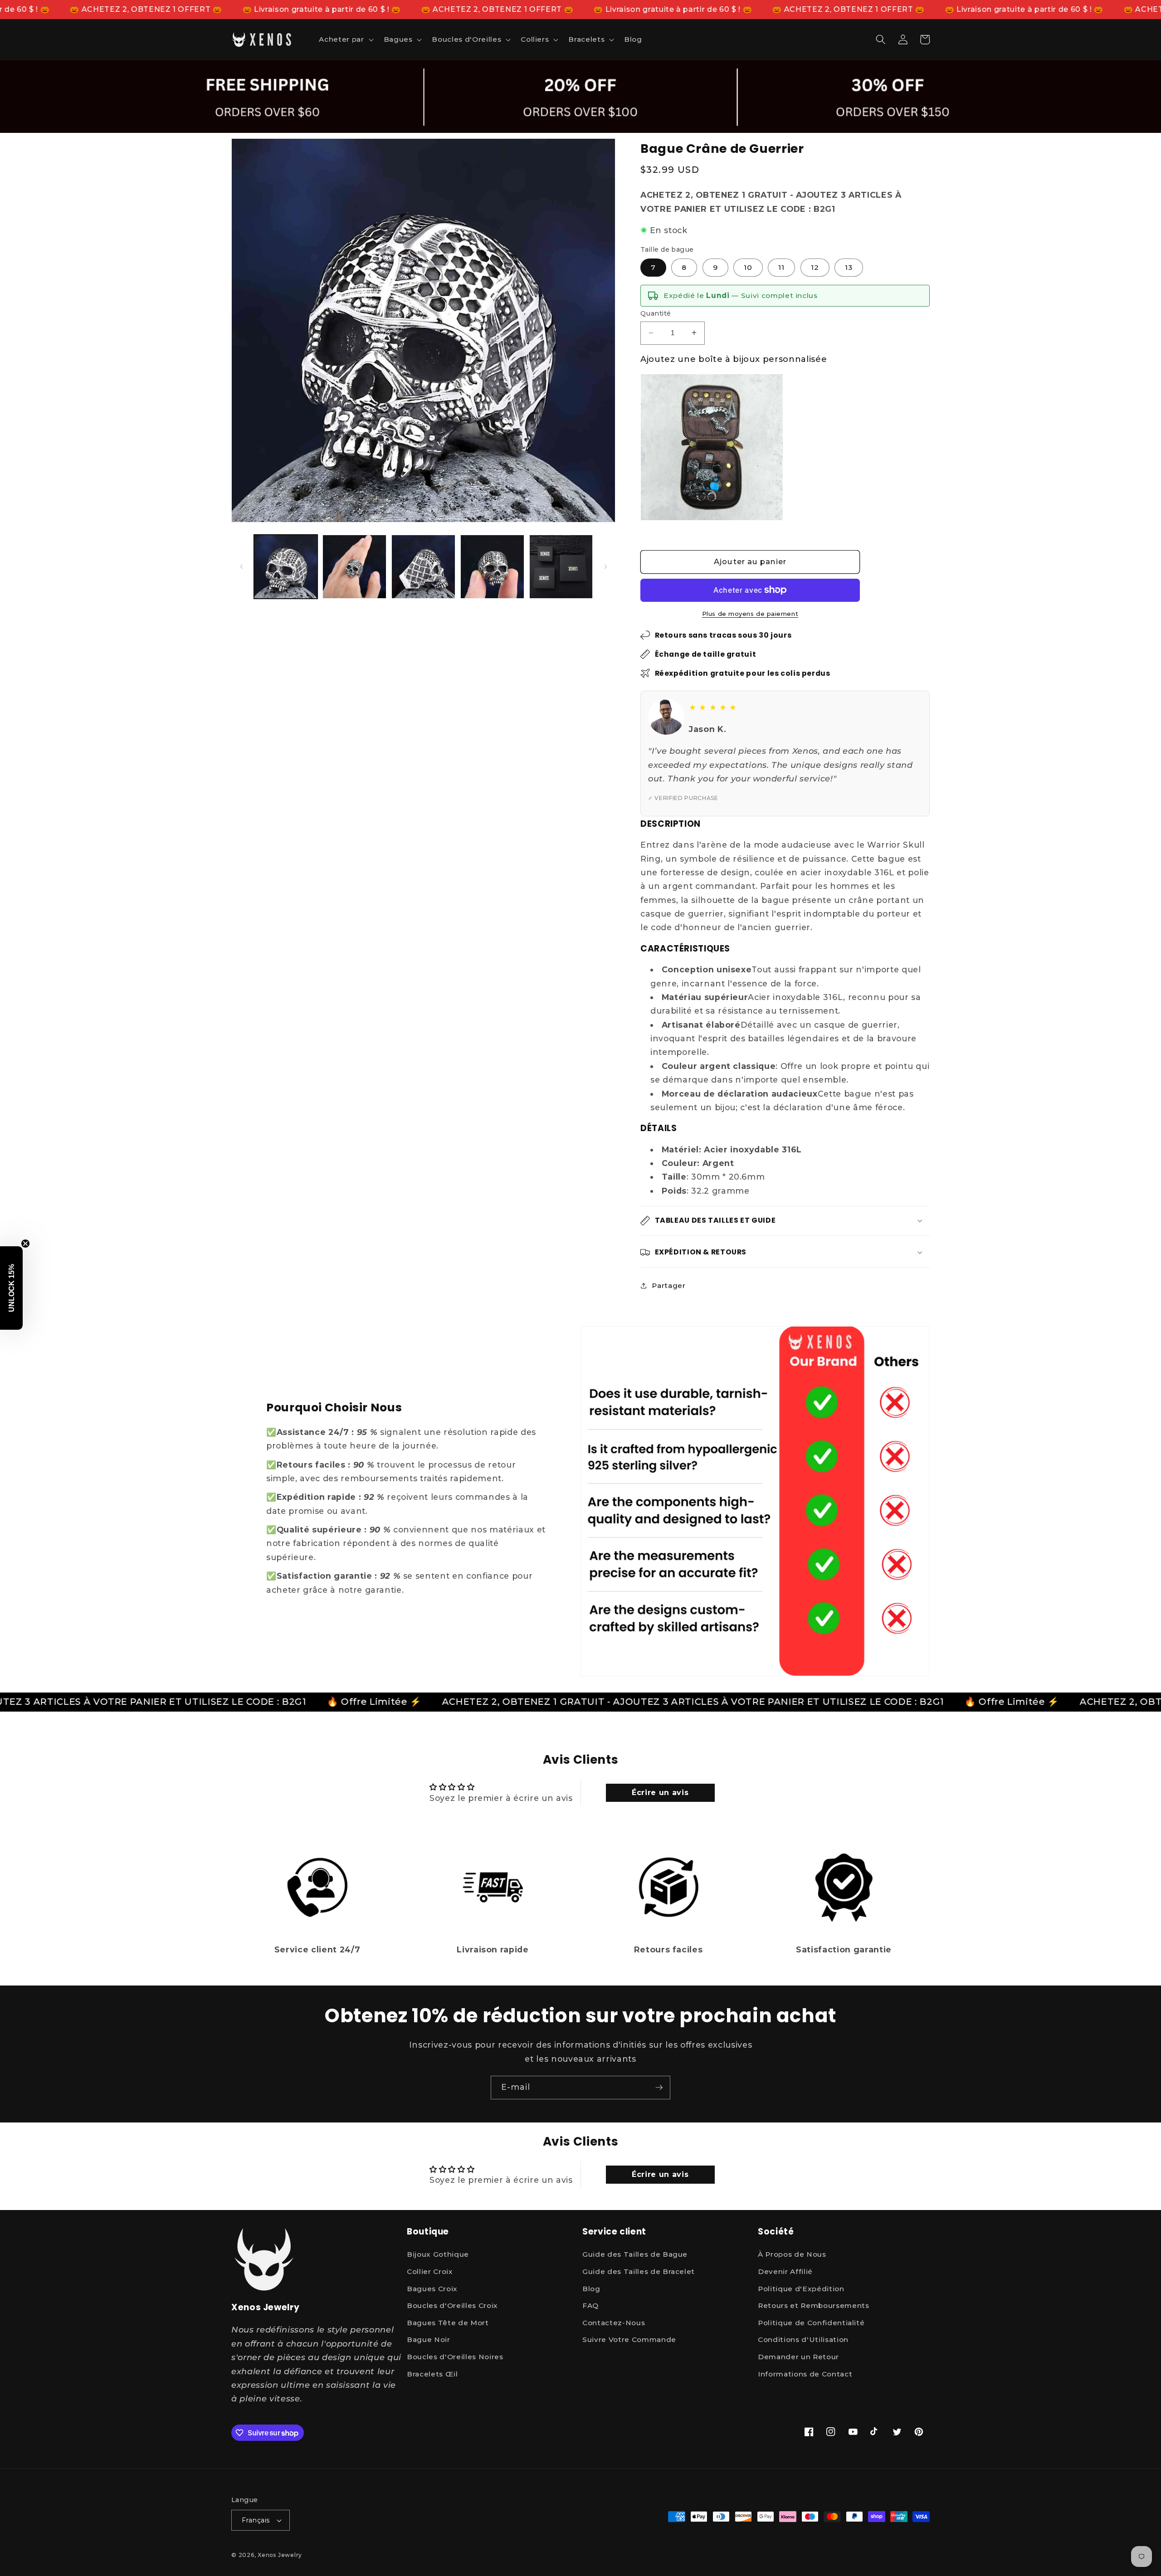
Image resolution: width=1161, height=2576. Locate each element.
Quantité (656, 313)
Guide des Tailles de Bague (635, 2255)
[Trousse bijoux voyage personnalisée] (712, 447)
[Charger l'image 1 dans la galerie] (286, 567)
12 (815, 267)
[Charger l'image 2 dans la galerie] (354, 567)
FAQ (590, 2306)
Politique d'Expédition (801, 2289)
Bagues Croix (432, 2289)
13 (849, 267)
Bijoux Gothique (438, 2255)
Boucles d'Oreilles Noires (455, 2357)
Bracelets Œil (432, 2374)
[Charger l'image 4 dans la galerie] (492, 567)
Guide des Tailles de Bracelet (639, 2272)
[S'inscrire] (659, 2088)
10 (748, 267)
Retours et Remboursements (814, 2306)
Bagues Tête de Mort (448, 2323)
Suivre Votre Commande (629, 2340)
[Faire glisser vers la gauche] (241, 566)
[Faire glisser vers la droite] (605, 566)
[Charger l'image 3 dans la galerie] (423, 567)
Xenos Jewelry (280, 2555)
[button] (345, 39)
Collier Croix (430, 2272)
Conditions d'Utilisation (803, 2340)
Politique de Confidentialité (811, 2323)
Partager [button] (668, 1286)
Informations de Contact (805, 2374)
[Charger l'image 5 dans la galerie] (561, 567)
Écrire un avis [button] (660, 1793)
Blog (591, 2289)
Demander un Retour (798, 2357)
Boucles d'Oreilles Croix (452, 2306)
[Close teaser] (25, 1244)
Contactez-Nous (614, 2323)
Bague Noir (429, 2340)
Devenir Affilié (785, 2272)
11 (781, 267)
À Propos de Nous (792, 2255)
